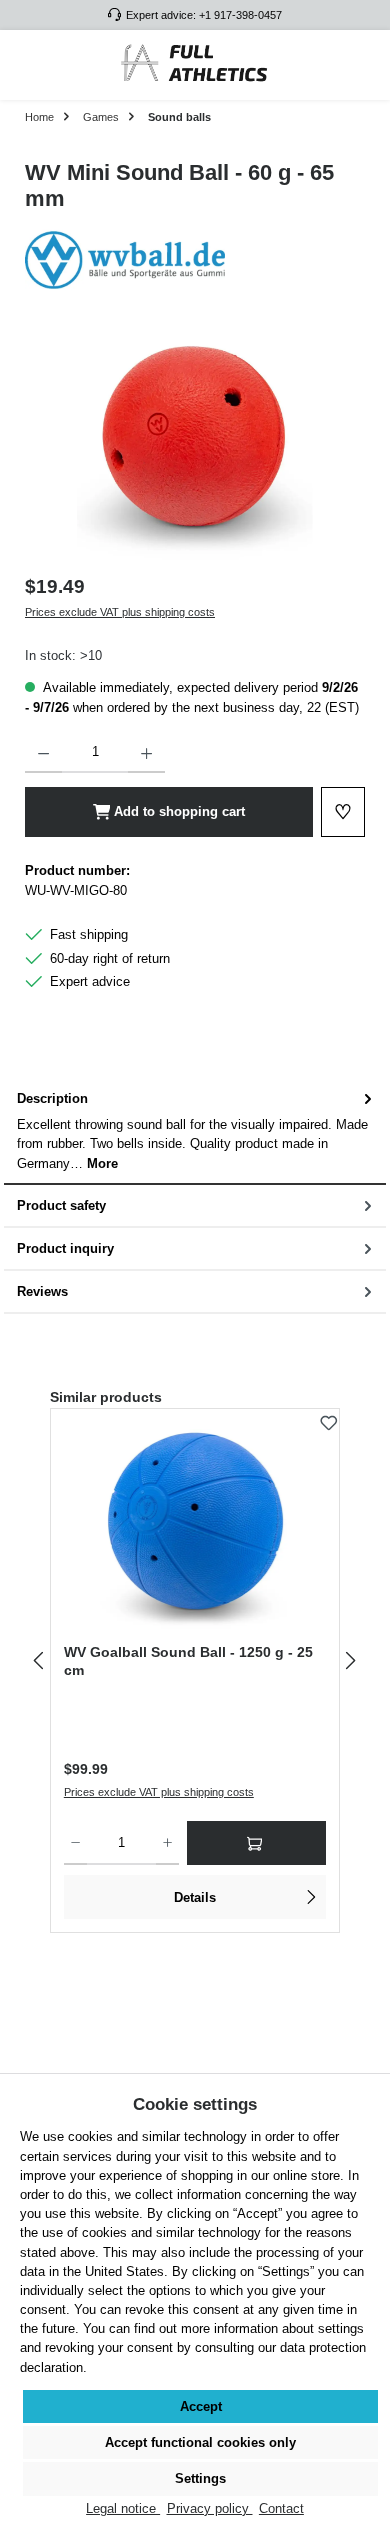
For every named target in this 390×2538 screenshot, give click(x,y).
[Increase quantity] (146, 753)
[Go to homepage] (195, 65)
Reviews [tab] (42, 1291)
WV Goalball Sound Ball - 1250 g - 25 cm (188, 1661)
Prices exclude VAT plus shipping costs (120, 612)
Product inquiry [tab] (65, 1248)
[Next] (350, 1660)
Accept (201, 2406)
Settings (200, 2478)
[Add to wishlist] (329, 1419)
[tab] (195, 1131)
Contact (281, 2508)
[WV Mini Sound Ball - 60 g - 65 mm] (195, 447)
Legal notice (123, 2508)
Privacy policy (210, 2508)
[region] (195, 447)
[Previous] (40, 1660)
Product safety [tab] (61, 1205)
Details (195, 1897)
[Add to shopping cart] (256, 1843)
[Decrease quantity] (43, 753)
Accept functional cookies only (200, 2442)
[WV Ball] (195, 260)
